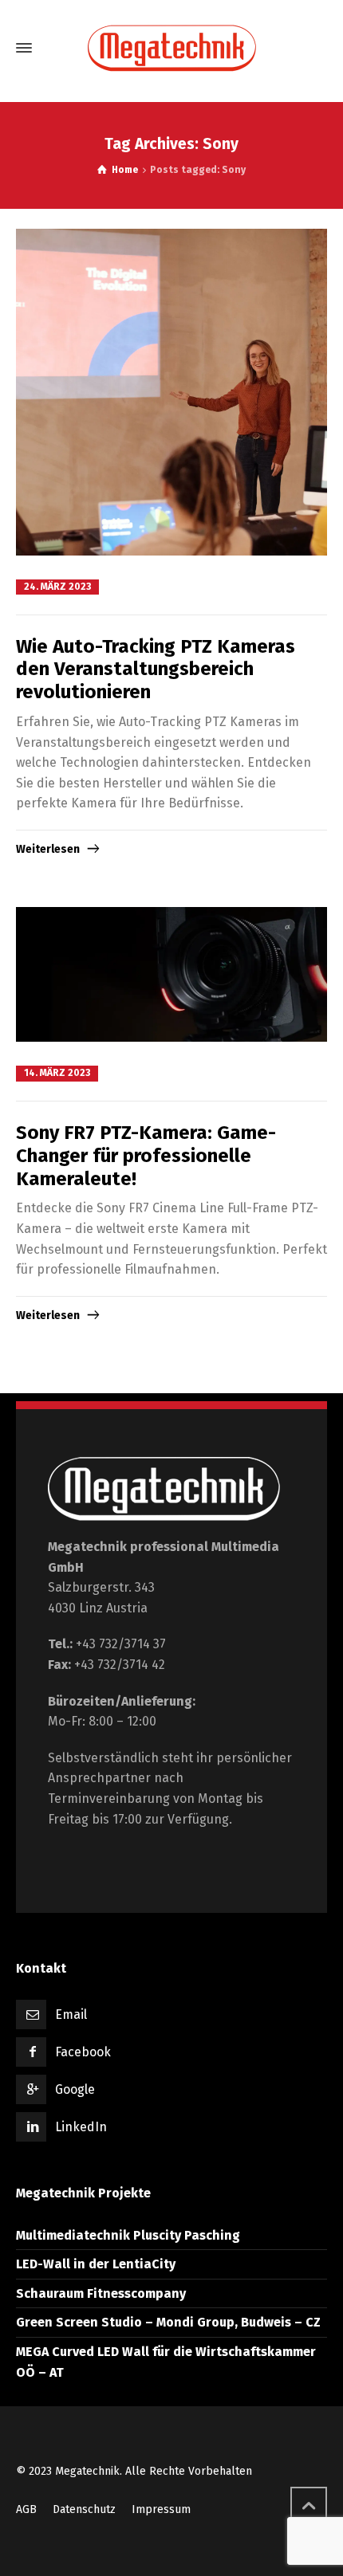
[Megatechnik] (171, 48)
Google (75, 2089)
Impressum (161, 2509)
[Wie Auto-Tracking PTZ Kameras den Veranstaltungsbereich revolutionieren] (171, 392)
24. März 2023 (57, 587)
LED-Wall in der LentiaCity (96, 2264)
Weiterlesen (48, 849)
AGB (26, 2509)
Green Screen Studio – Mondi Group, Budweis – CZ (168, 2322)
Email (71, 2014)
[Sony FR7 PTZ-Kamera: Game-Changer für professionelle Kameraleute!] (171, 974)
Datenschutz (84, 2509)
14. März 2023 (57, 1073)
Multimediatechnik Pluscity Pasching (128, 2235)
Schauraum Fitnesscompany (101, 2293)
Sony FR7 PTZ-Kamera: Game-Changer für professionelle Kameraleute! (146, 1156)
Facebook (83, 2052)
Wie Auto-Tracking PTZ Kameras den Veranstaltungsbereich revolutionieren (156, 670)
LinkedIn (81, 2127)
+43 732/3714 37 (121, 1644)
